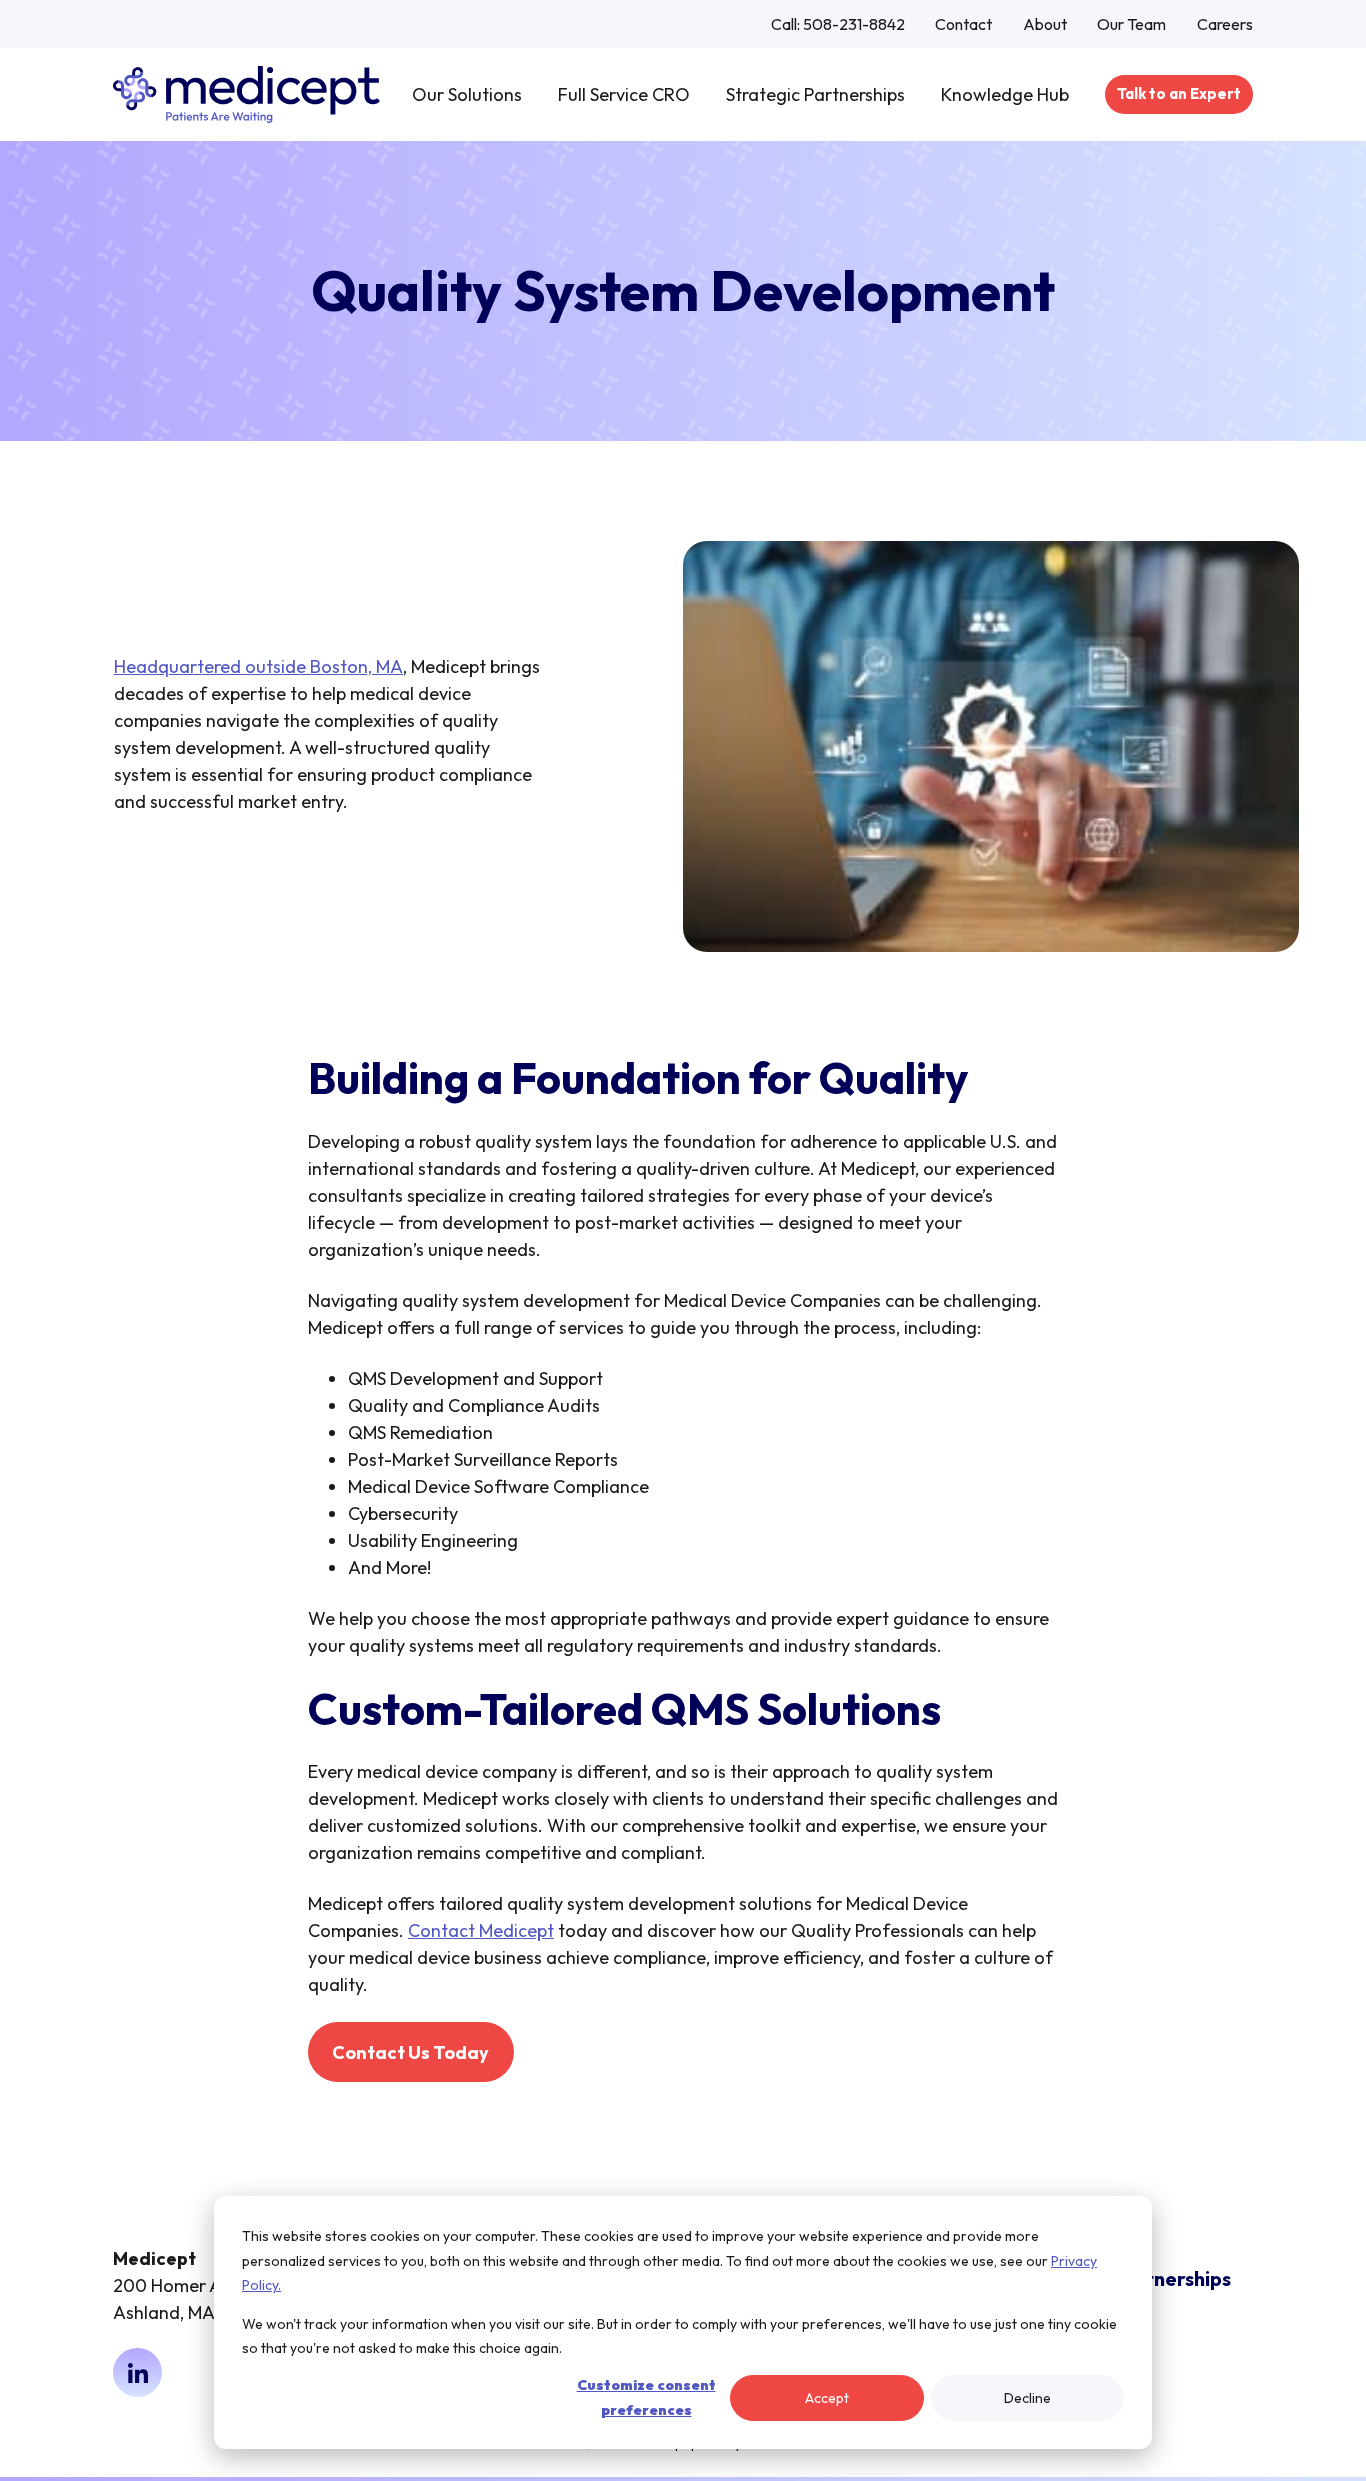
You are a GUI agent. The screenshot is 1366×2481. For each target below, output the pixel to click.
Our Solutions (467, 94)
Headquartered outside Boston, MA (258, 666)
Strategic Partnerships (815, 94)
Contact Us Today (410, 2052)
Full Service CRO (624, 94)
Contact (963, 24)
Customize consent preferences (646, 2397)
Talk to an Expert (1179, 93)
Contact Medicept (481, 1930)
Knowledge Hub (1005, 94)
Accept (827, 2398)
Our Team (1131, 24)
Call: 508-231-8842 (838, 24)
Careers (1225, 24)
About (1045, 24)
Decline (1027, 2398)
